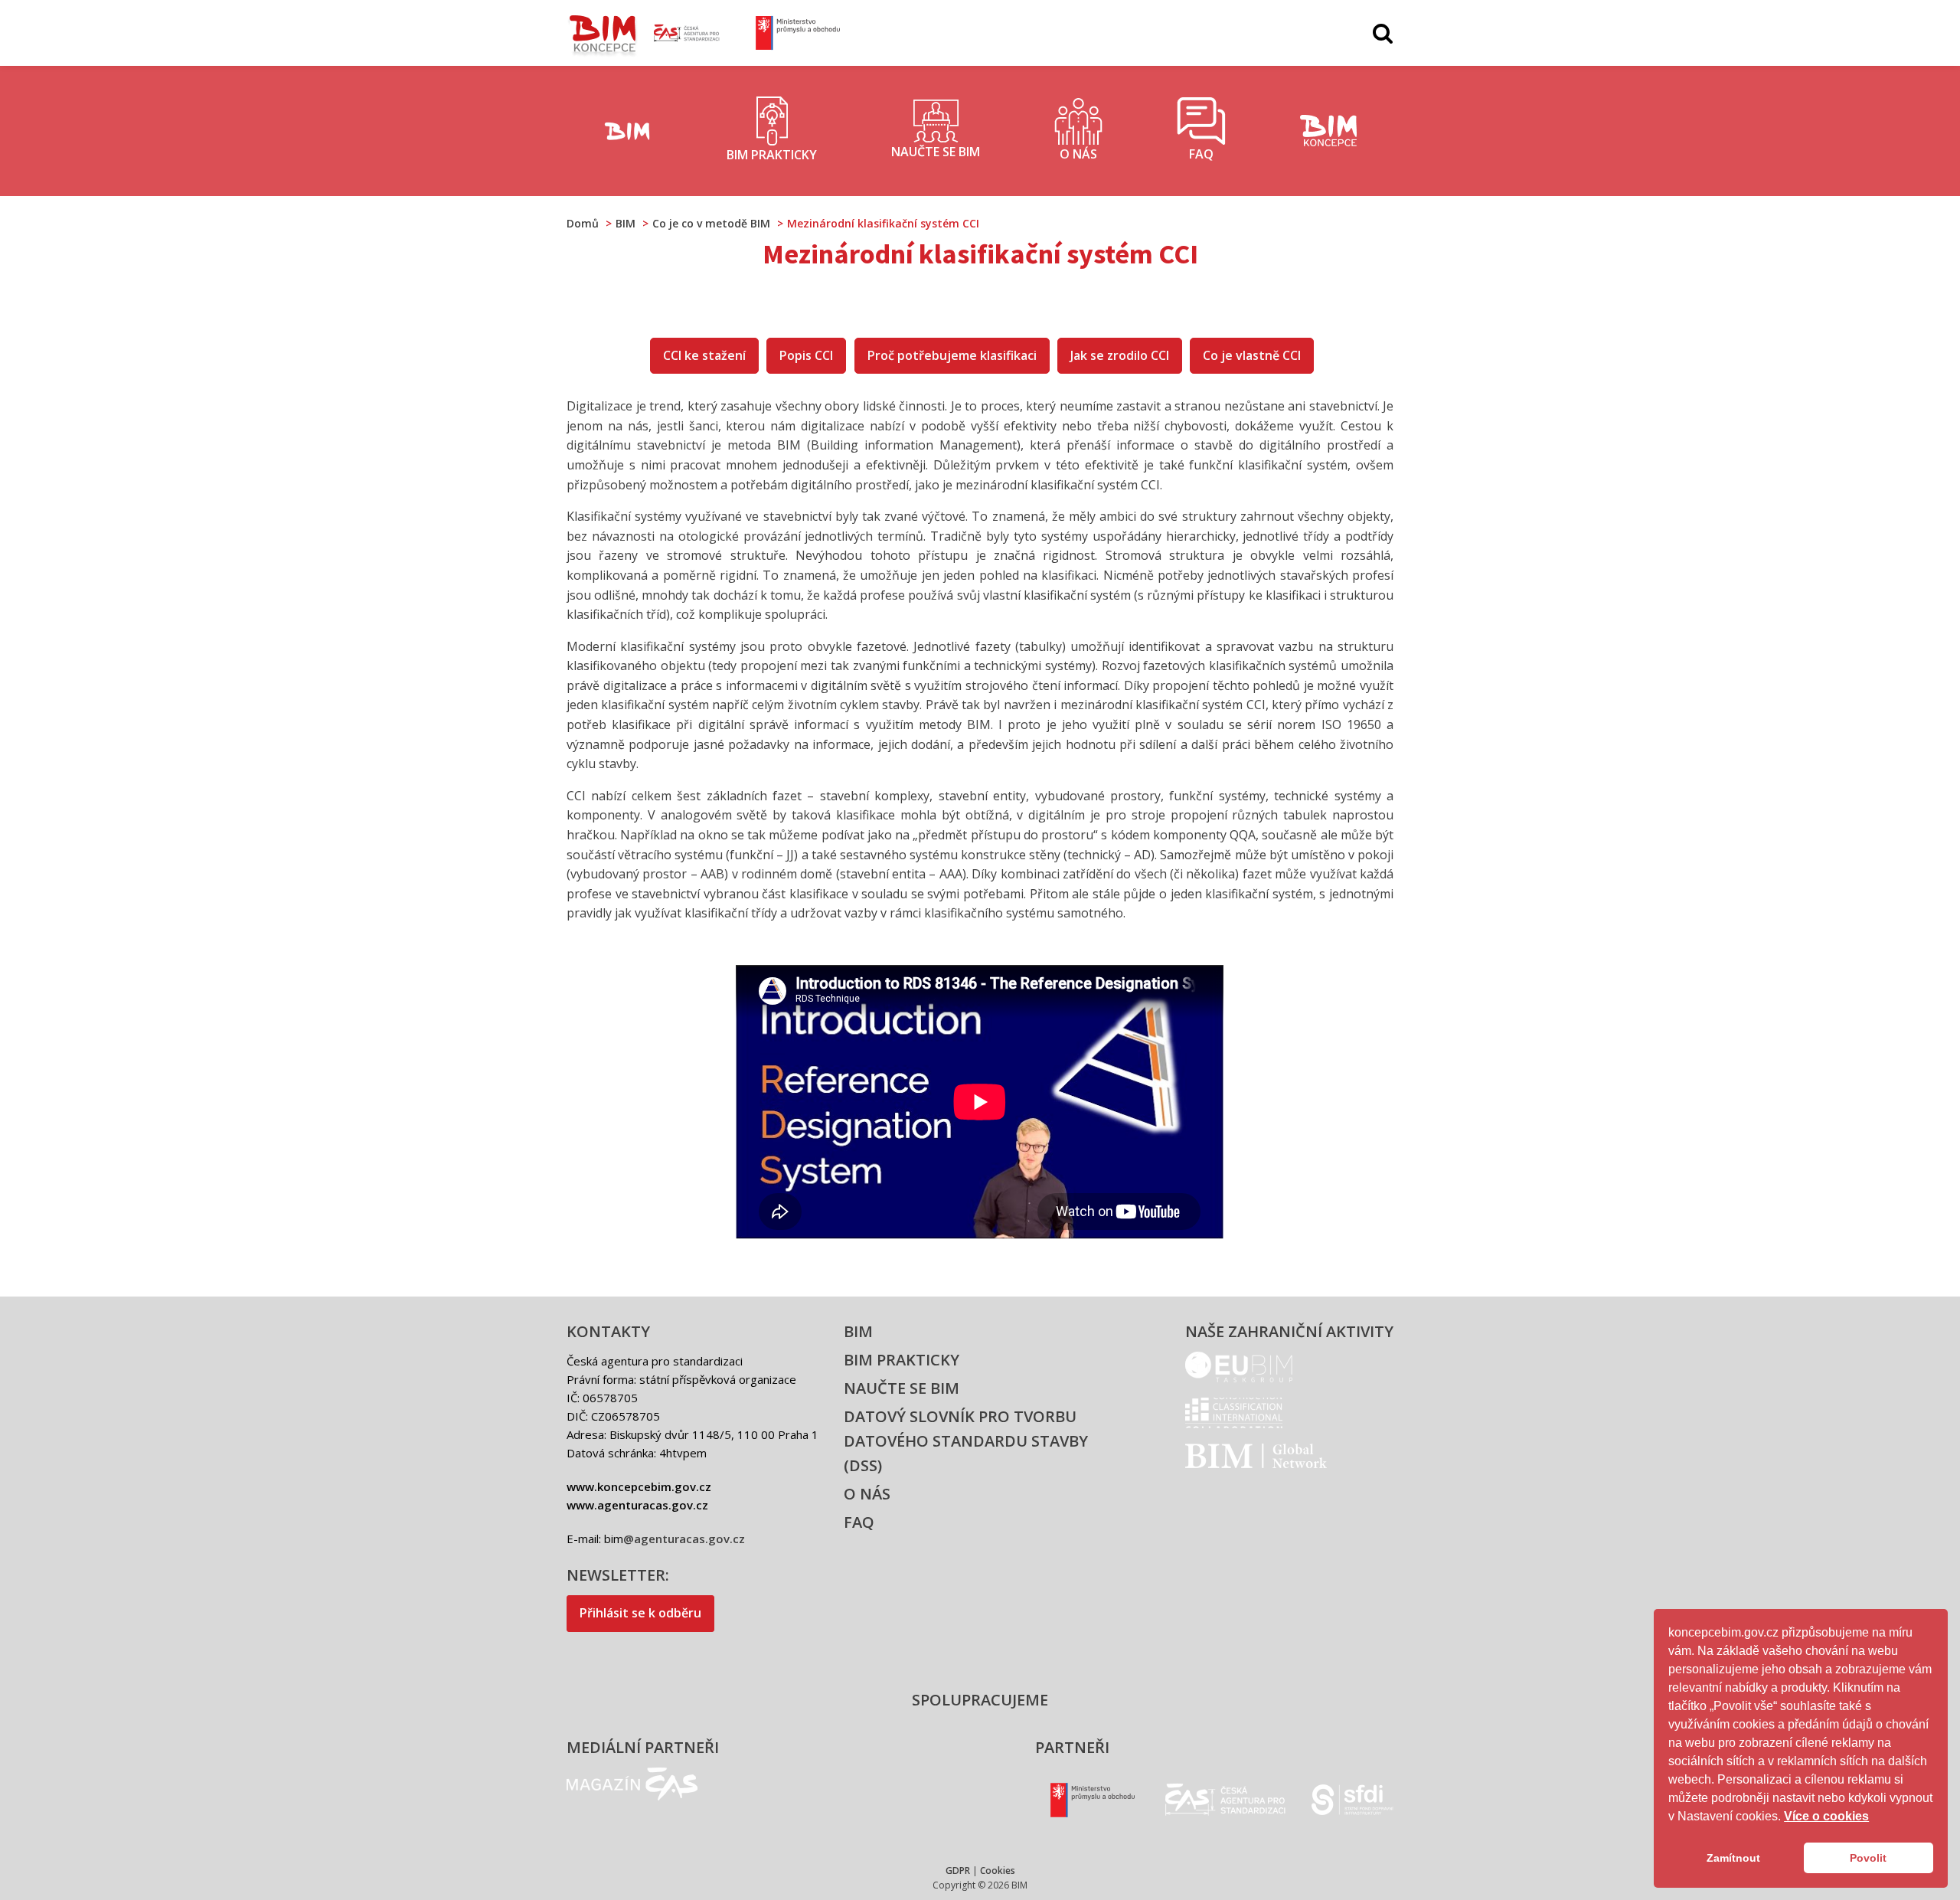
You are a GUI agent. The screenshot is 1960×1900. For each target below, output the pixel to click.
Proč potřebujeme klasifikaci (952, 355)
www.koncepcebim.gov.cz (639, 1486)
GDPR (958, 1871)
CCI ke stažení (704, 355)
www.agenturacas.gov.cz (637, 1505)
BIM (858, 1331)
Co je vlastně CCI (1252, 355)
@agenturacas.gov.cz (684, 1539)
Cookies (998, 1871)
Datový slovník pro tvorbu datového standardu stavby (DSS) (966, 1441)
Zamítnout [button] (1733, 1858)
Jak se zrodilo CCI (1120, 355)
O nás (867, 1494)
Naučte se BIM (902, 1388)
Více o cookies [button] (1826, 1816)
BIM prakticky (902, 1360)
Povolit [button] (1868, 1858)
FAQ (859, 1522)
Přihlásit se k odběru (640, 1613)
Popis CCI (806, 355)
